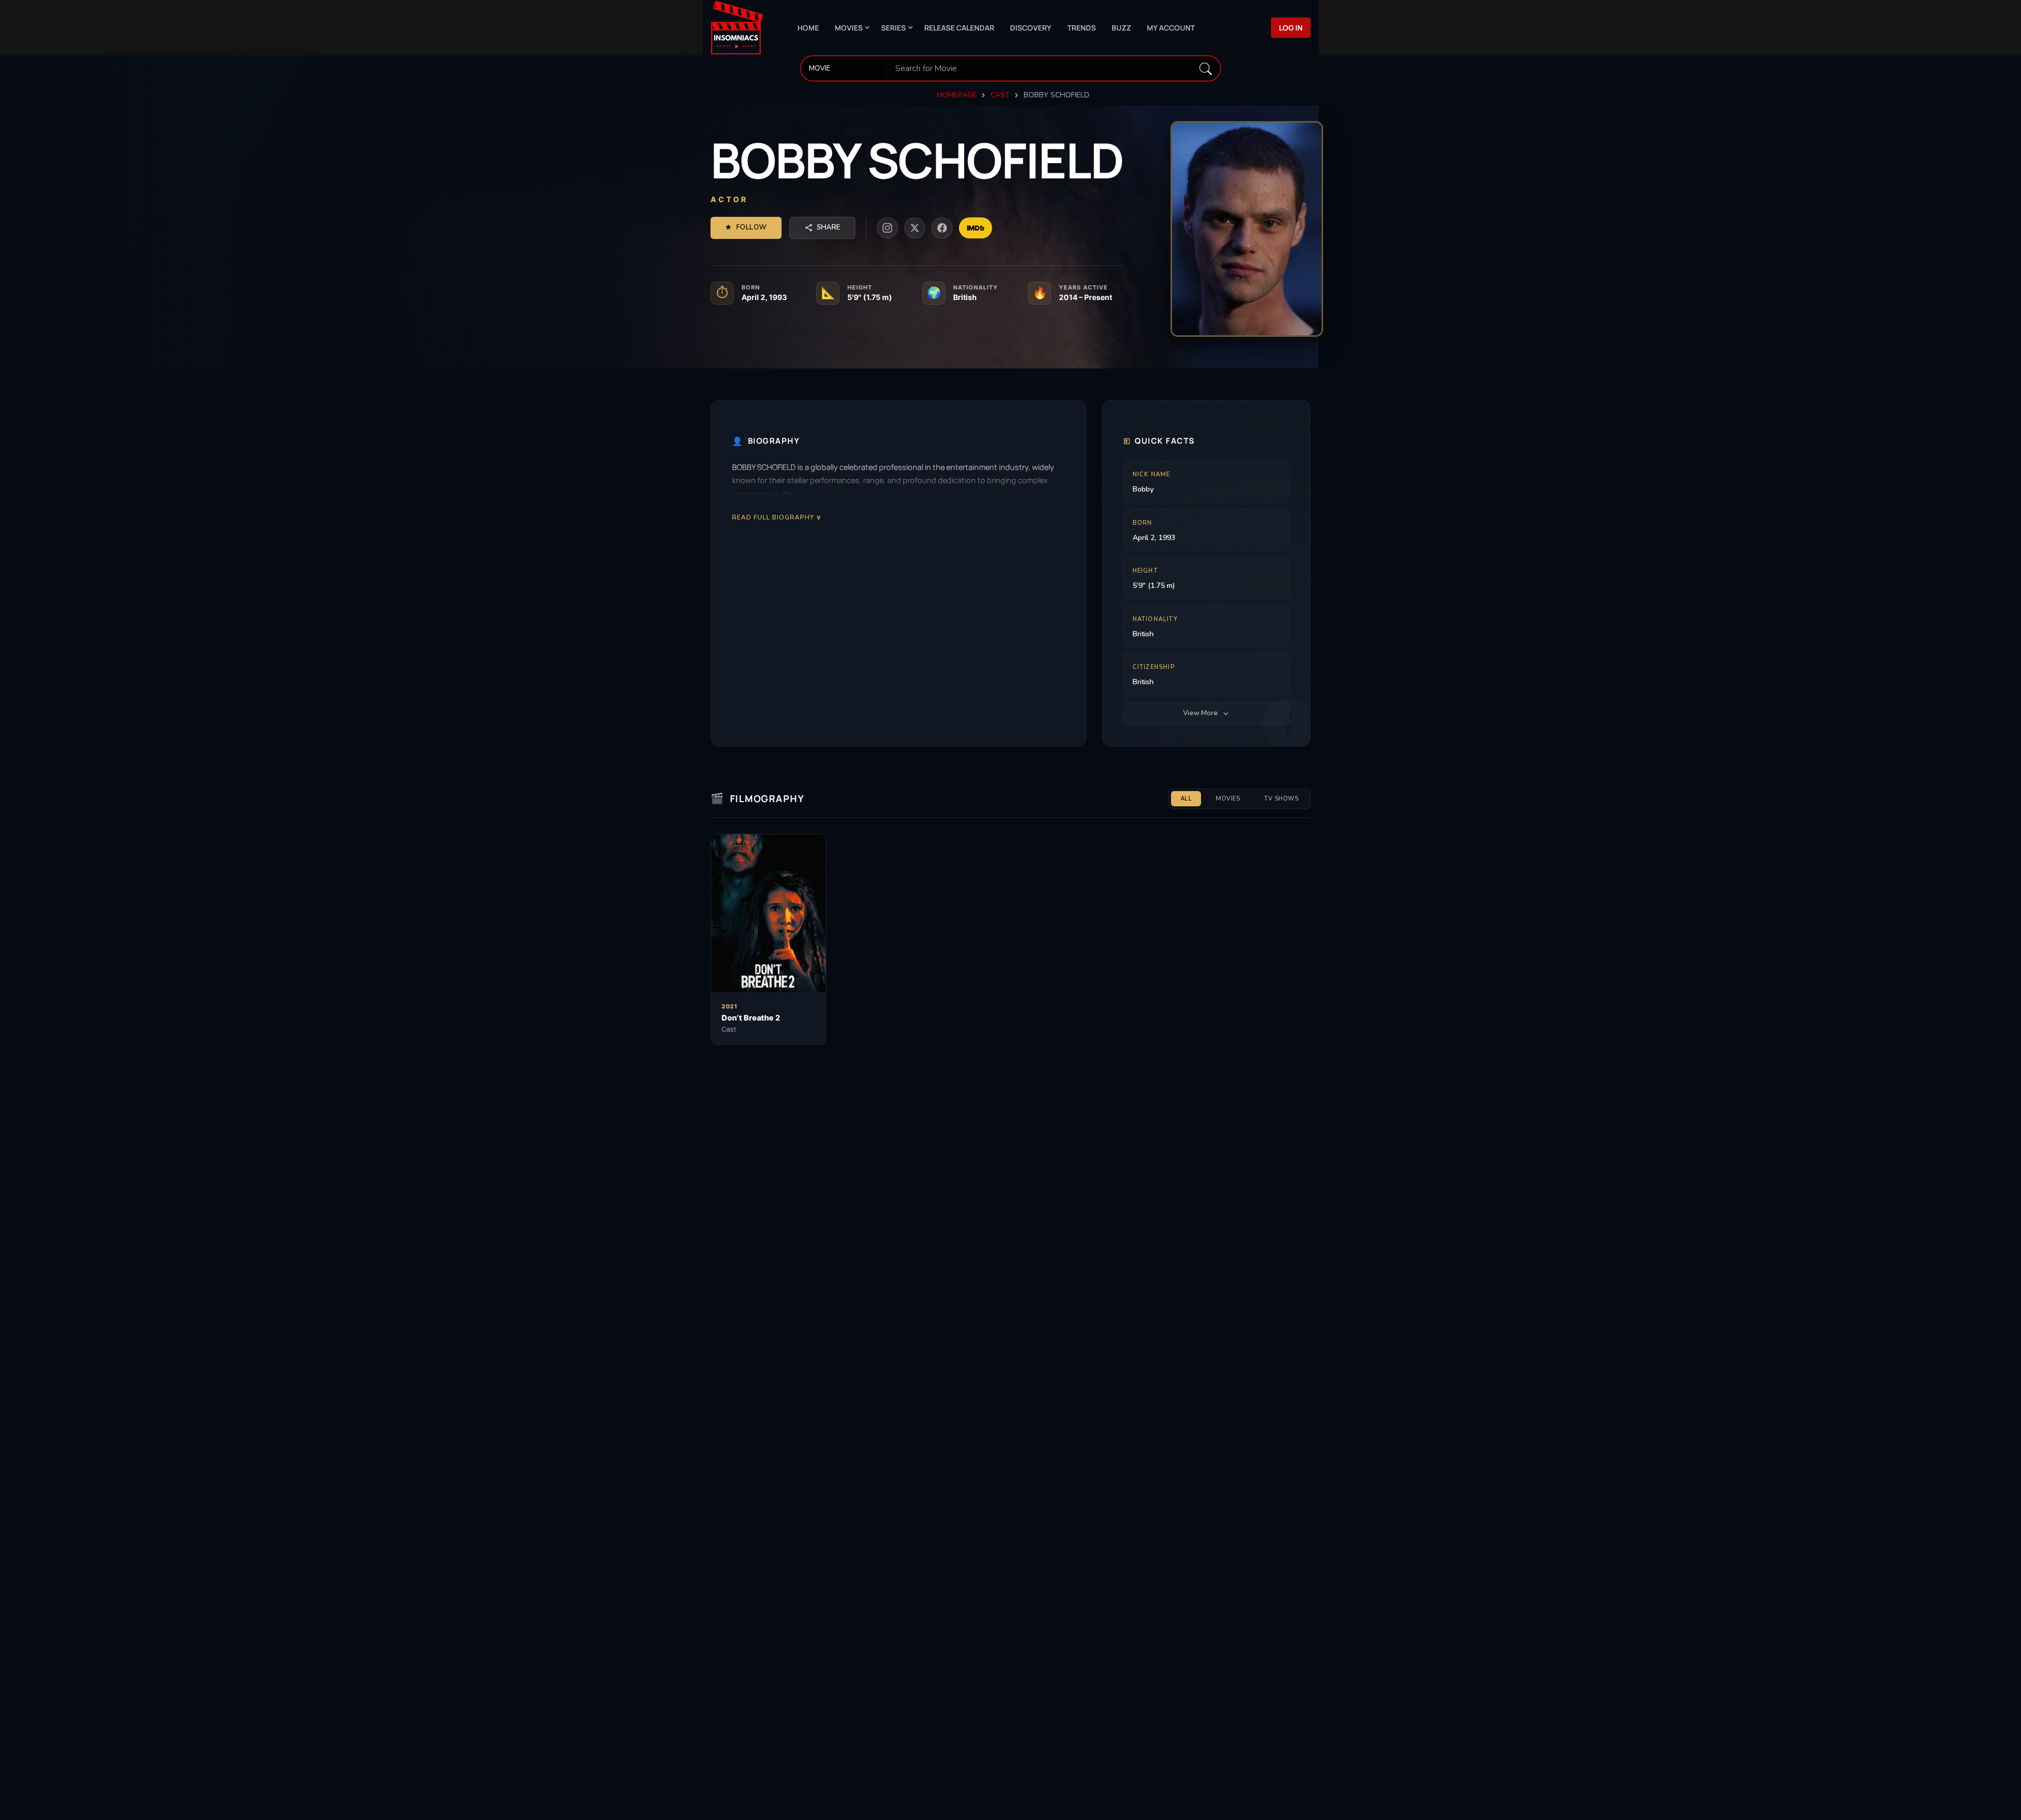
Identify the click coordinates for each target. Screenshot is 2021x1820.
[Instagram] (887, 228)
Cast (1000, 95)
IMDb (976, 228)
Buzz (1121, 28)
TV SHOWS (1281, 799)
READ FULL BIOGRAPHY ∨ (777, 517)
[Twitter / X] (915, 228)
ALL (1186, 799)
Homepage (957, 95)
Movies (849, 28)
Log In (1291, 28)
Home (808, 28)
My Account (1171, 28)
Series (893, 28)
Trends (1082, 28)
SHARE (828, 227)
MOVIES (1228, 799)
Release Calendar (959, 28)
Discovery (1031, 28)
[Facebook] (942, 228)
